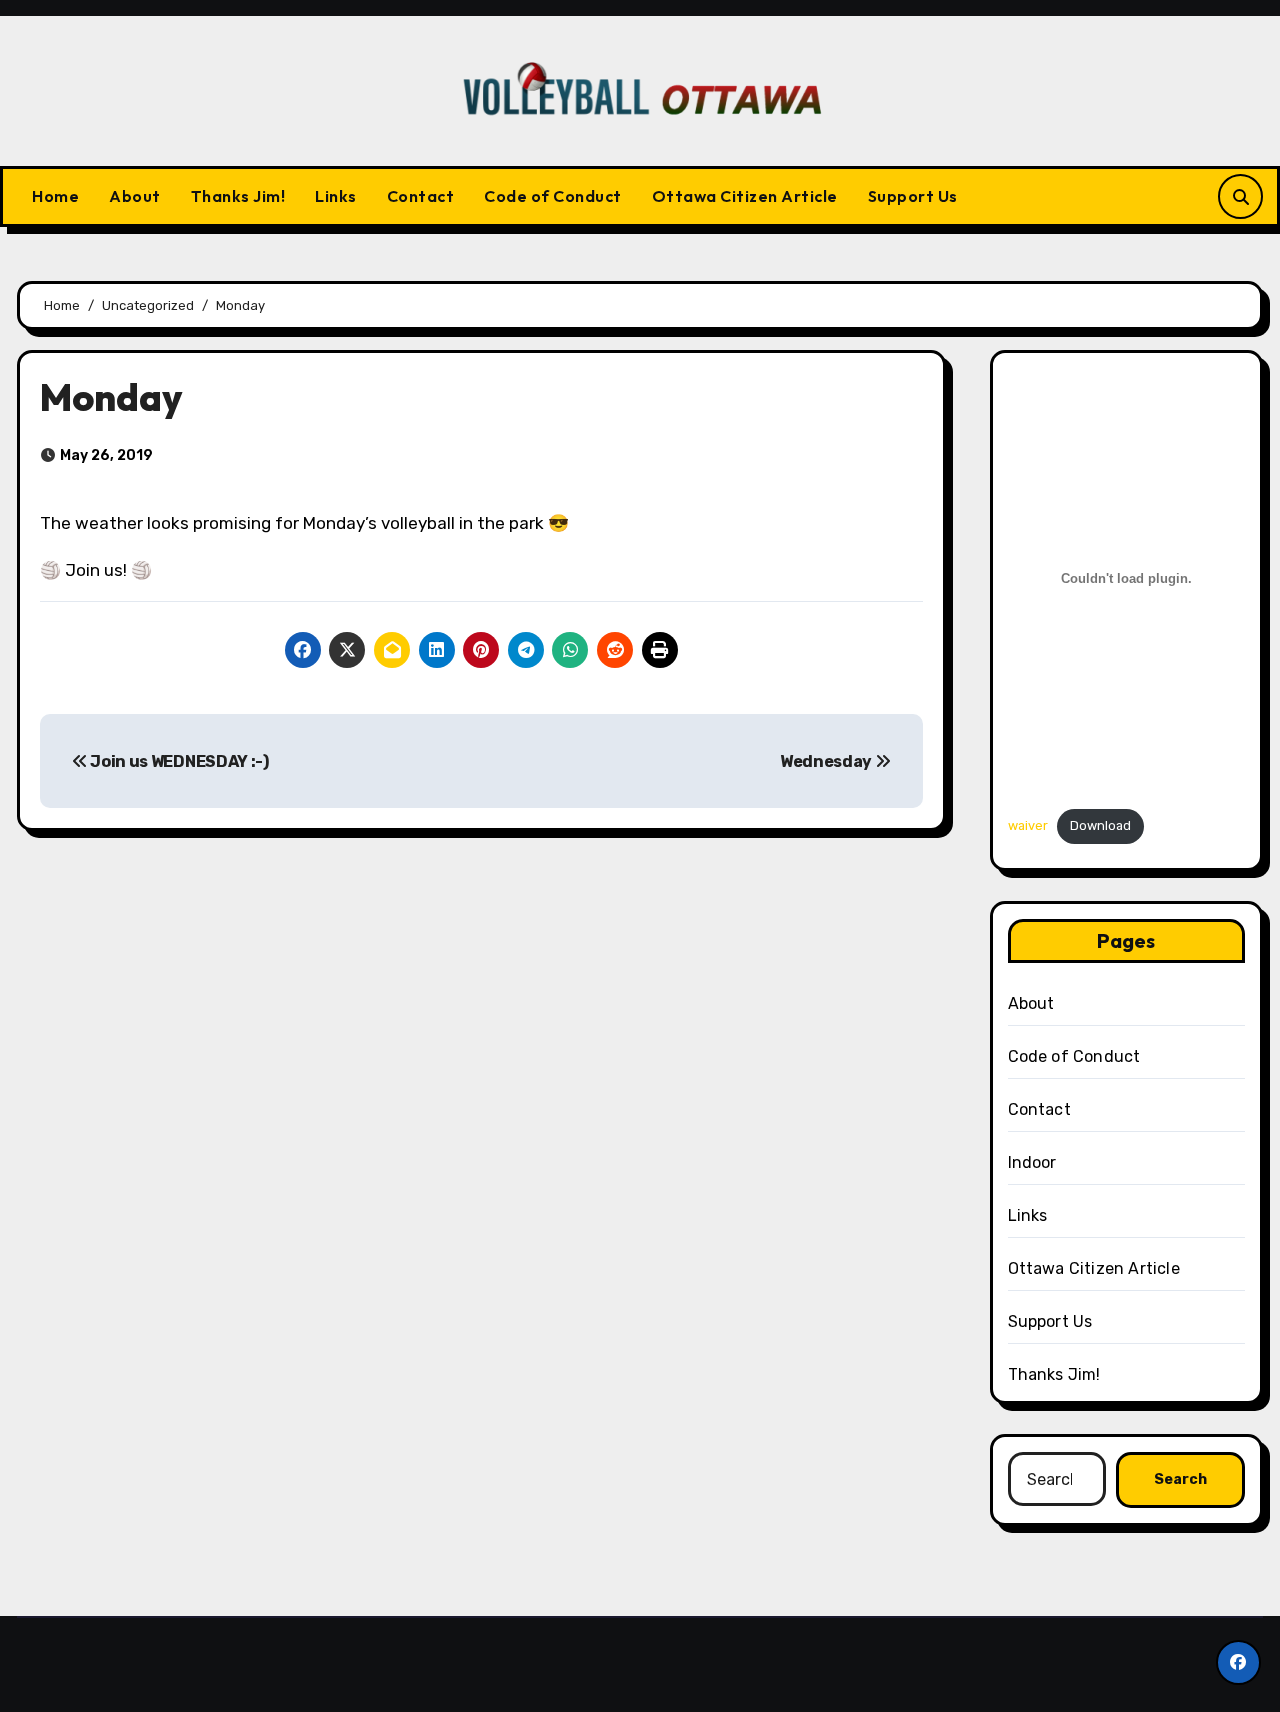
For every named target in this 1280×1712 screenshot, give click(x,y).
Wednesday (827, 761)
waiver (1028, 825)
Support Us (913, 196)
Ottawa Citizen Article (745, 196)
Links (336, 196)
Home (55, 196)
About (135, 196)
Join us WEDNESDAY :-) (178, 761)
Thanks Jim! (238, 196)
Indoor (1032, 1162)
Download (1100, 825)
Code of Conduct (553, 196)
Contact (421, 196)
